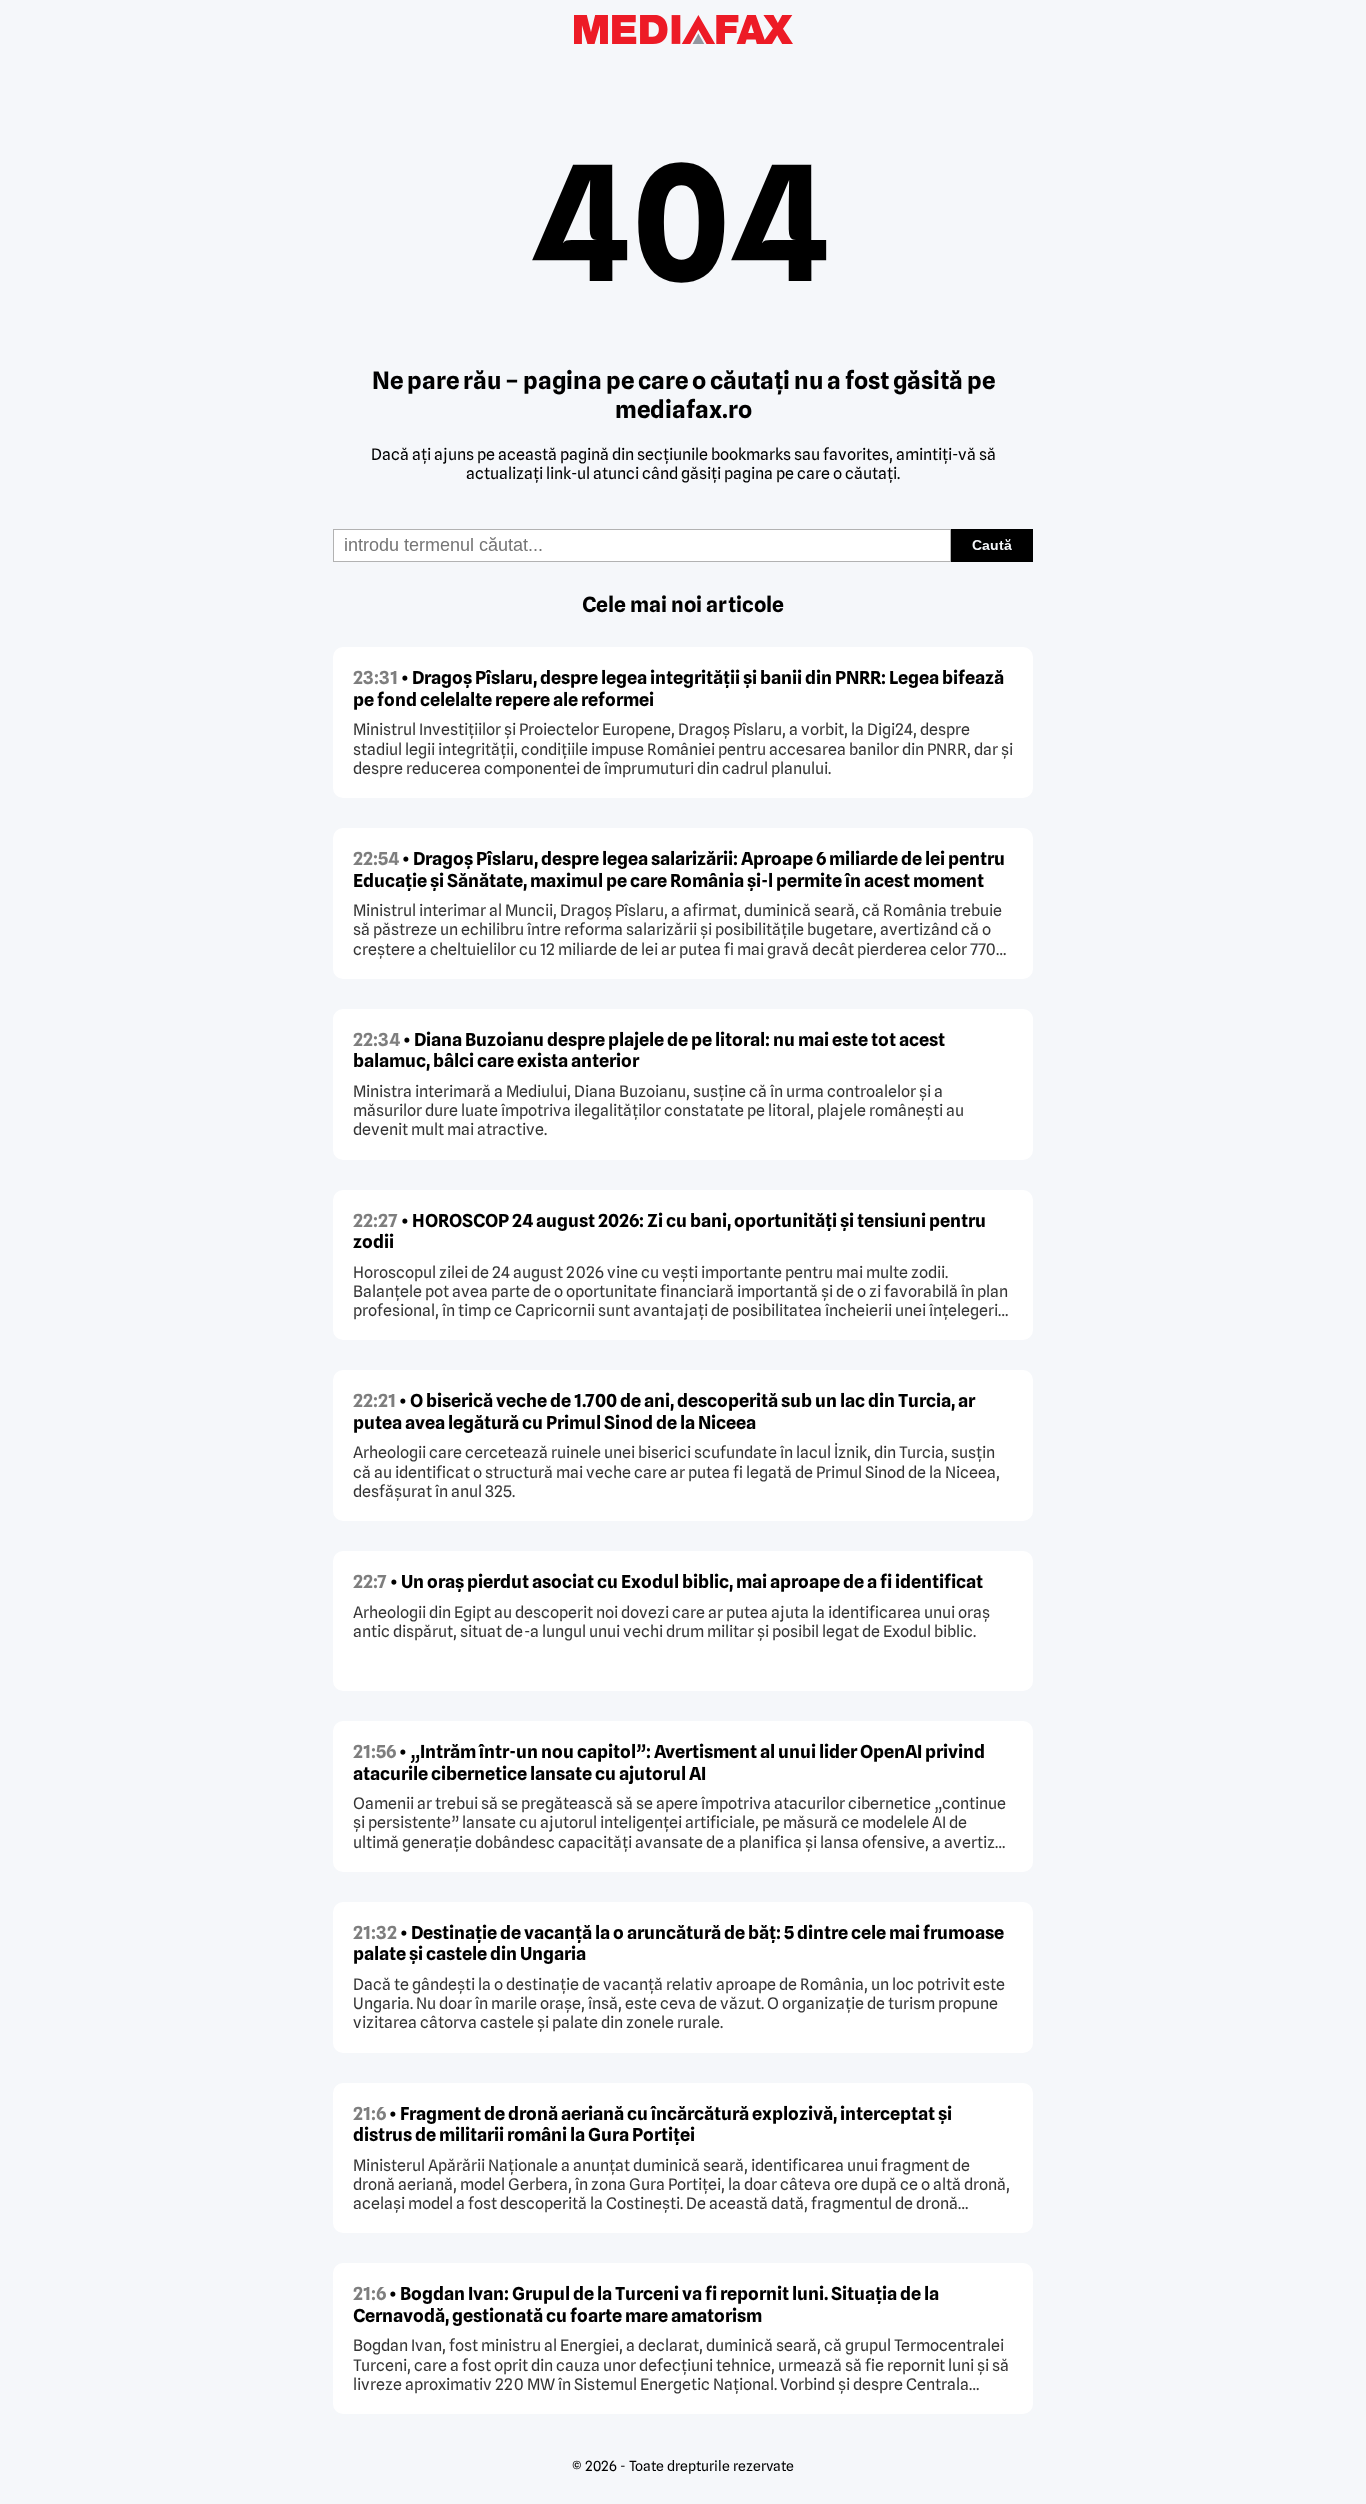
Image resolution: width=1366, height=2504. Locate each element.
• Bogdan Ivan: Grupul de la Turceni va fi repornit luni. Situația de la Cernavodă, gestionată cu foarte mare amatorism (646, 2304)
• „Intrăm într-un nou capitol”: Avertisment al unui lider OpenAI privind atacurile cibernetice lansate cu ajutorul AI (669, 1762)
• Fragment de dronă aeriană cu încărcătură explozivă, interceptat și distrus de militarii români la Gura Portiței (652, 2124)
